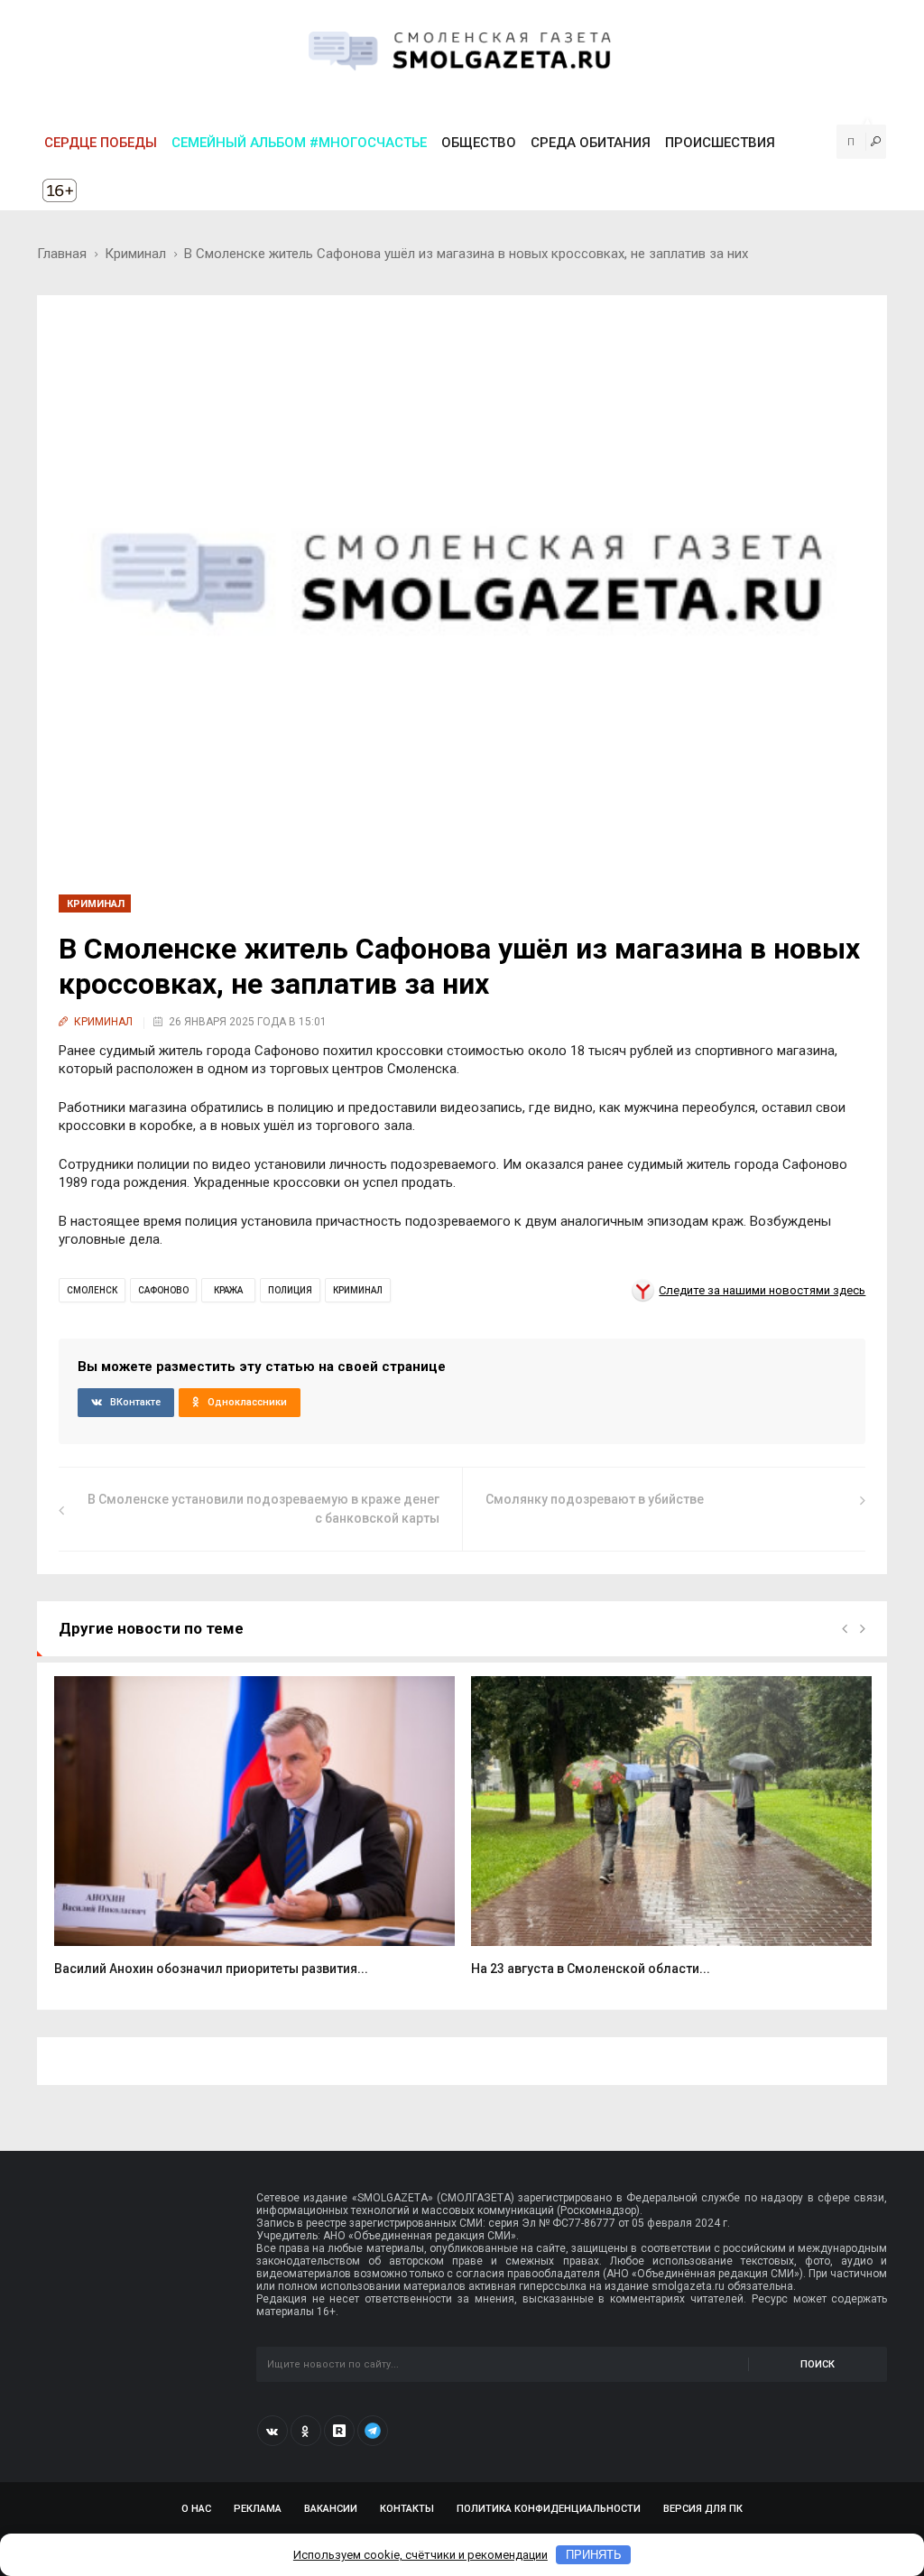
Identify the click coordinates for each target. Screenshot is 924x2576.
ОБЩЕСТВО (479, 143)
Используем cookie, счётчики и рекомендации (420, 2555)
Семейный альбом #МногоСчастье (299, 143)
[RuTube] (339, 2431)
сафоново (163, 1290)
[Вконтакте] (273, 2431)
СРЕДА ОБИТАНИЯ (591, 143)
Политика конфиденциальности (549, 2509)
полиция (290, 1290)
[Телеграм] (373, 2431)
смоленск (92, 1290)
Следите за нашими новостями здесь (762, 1290)
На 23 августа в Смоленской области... (591, 1969)
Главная (62, 254)
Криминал (135, 254)
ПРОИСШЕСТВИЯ (720, 143)
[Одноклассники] (306, 2431)
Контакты (407, 2509)
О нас (196, 2509)
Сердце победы (101, 143)
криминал (358, 1290)
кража (228, 1290)
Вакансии (331, 2509)
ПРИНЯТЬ (594, 2555)
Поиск (818, 2364)
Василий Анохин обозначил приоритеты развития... (211, 1969)
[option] (254, 1836)
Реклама (258, 2509)
